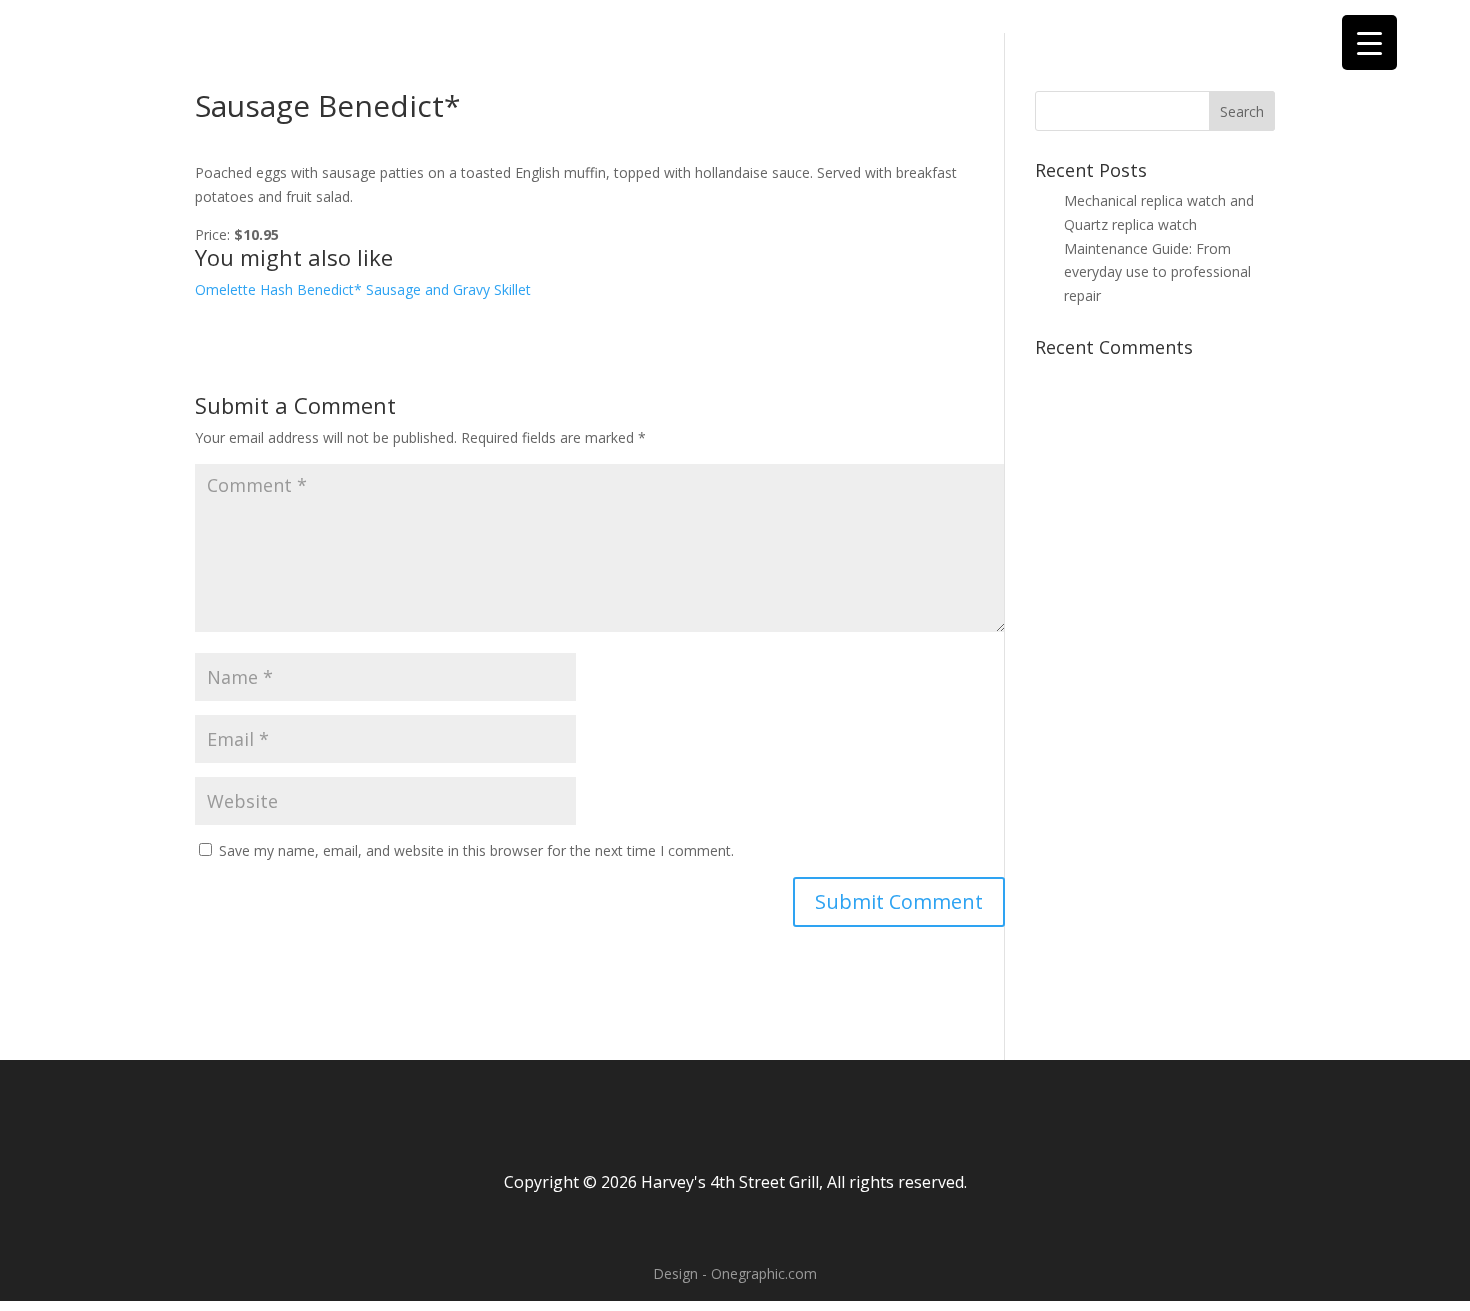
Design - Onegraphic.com (735, 1273)
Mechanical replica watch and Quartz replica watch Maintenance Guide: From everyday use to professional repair (1159, 248)
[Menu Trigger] (1369, 42)
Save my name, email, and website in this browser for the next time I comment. (476, 850)
